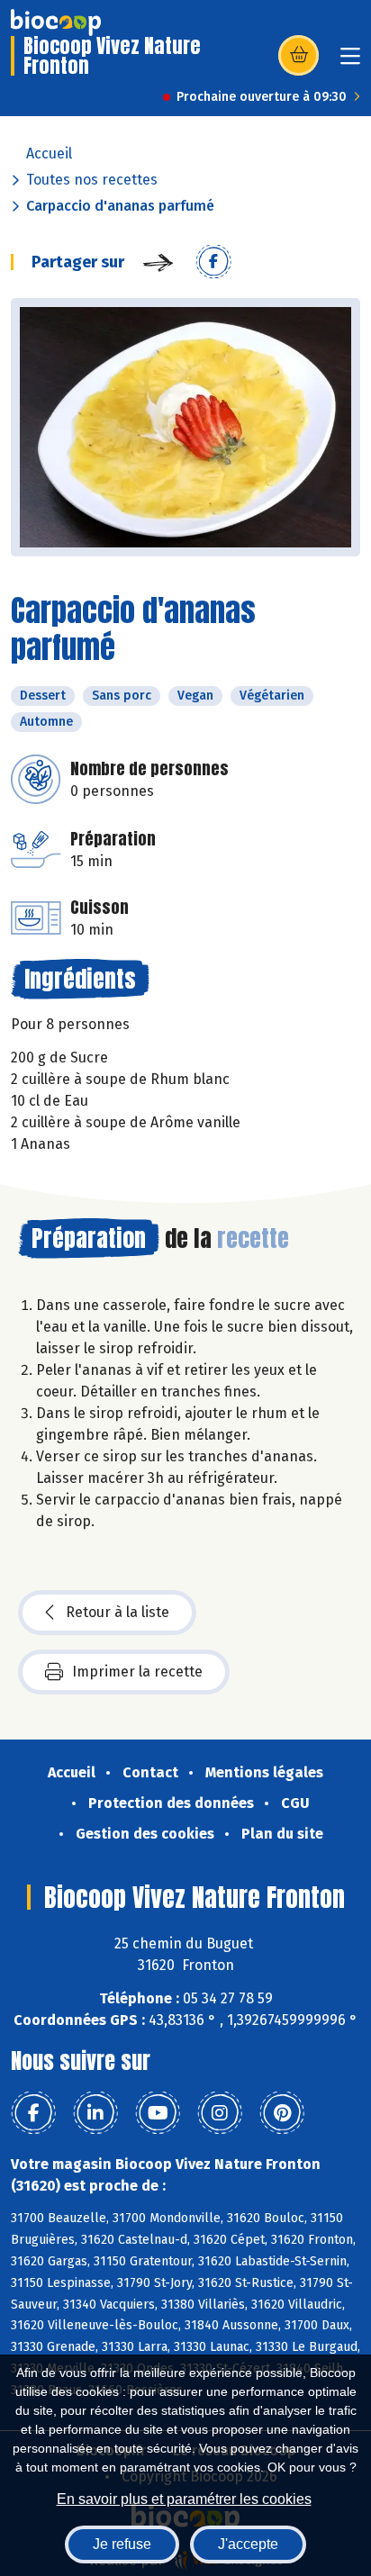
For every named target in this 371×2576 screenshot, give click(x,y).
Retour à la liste (118, 1612)
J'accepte (248, 2544)
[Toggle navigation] (350, 62)
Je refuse (122, 2544)
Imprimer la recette (137, 1672)
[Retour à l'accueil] (56, 23)
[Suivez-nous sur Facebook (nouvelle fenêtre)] (33, 2113)
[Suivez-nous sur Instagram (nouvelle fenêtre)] (220, 2113)
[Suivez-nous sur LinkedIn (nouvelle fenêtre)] (95, 2113)
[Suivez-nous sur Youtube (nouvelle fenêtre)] (158, 2113)
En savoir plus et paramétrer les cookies (184, 2499)
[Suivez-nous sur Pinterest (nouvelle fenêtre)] (282, 2113)
